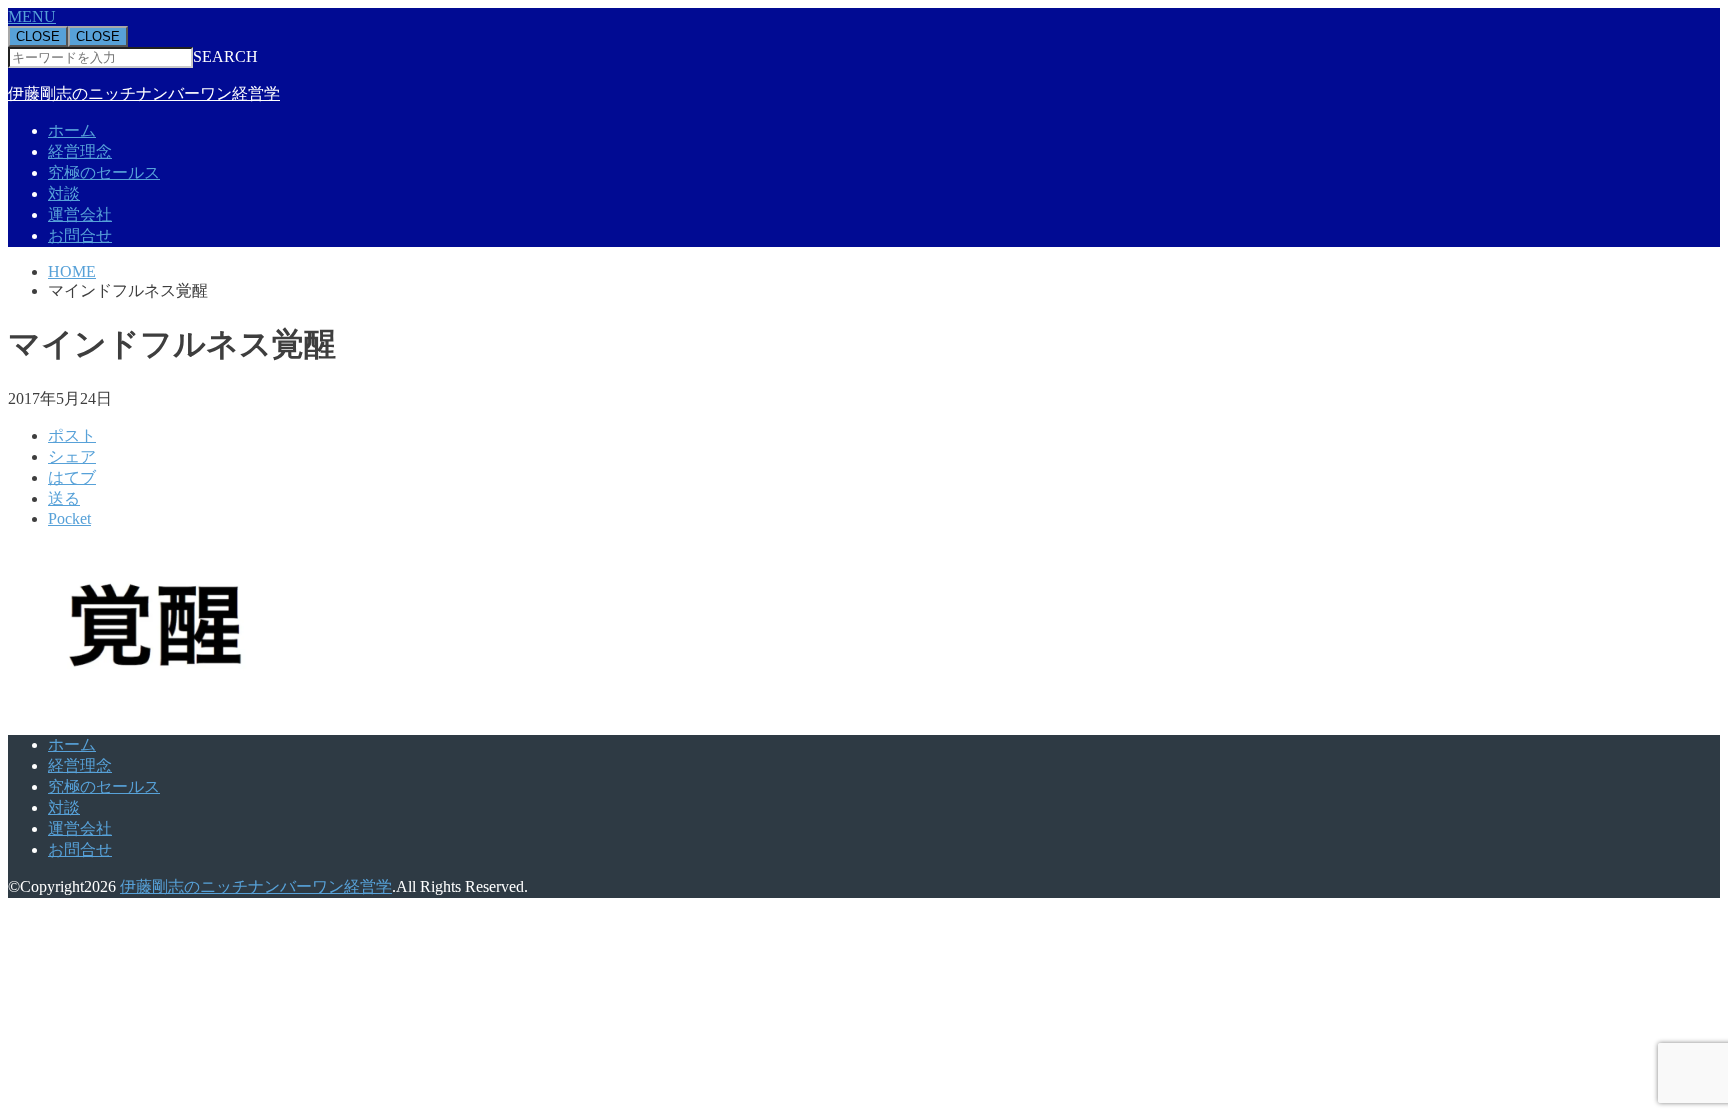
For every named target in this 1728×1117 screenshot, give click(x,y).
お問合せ (80, 235)
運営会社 (80, 214)
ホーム (72, 130)
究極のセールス (104, 172)
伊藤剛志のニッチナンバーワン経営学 (144, 93)
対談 (64, 193)
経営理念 (80, 151)
